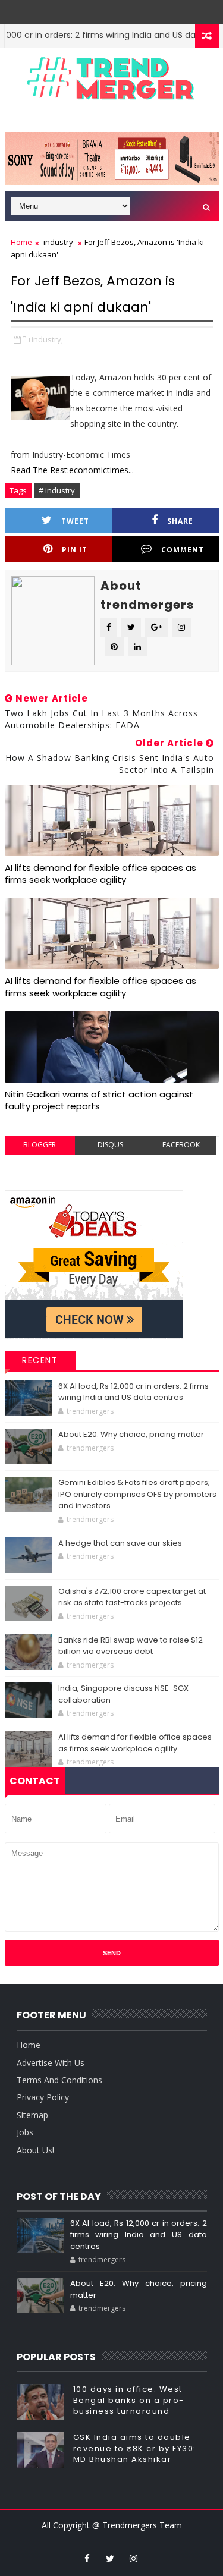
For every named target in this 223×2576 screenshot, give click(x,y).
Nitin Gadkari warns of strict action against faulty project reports (99, 1100)
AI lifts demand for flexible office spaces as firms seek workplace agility (100, 874)
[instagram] (133, 2558)
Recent (40, 1360)
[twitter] (110, 2558)
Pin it (75, 550)
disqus (110, 1145)
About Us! (35, 2150)
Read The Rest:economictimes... (72, 470)
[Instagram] (102, 9)
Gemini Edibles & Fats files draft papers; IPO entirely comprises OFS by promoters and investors (137, 1494)
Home (21, 242)
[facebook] (87, 2558)
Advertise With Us (51, 2063)
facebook (181, 1145)
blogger (40, 1145)
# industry (57, 490)
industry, (47, 339)
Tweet (75, 521)
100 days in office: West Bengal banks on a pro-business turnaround (129, 2400)
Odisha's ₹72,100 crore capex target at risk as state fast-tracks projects (132, 1597)
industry (58, 242)
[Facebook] (119, 9)
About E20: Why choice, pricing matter (131, 1434)
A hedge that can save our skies (120, 1543)
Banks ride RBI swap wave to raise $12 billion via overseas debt (131, 1646)
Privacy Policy (43, 2097)
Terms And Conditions (59, 2080)
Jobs (25, 2132)
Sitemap (32, 2115)
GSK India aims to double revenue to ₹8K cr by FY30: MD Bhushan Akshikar (135, 2448)
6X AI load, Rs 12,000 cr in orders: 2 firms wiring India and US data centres (134, 1392)
